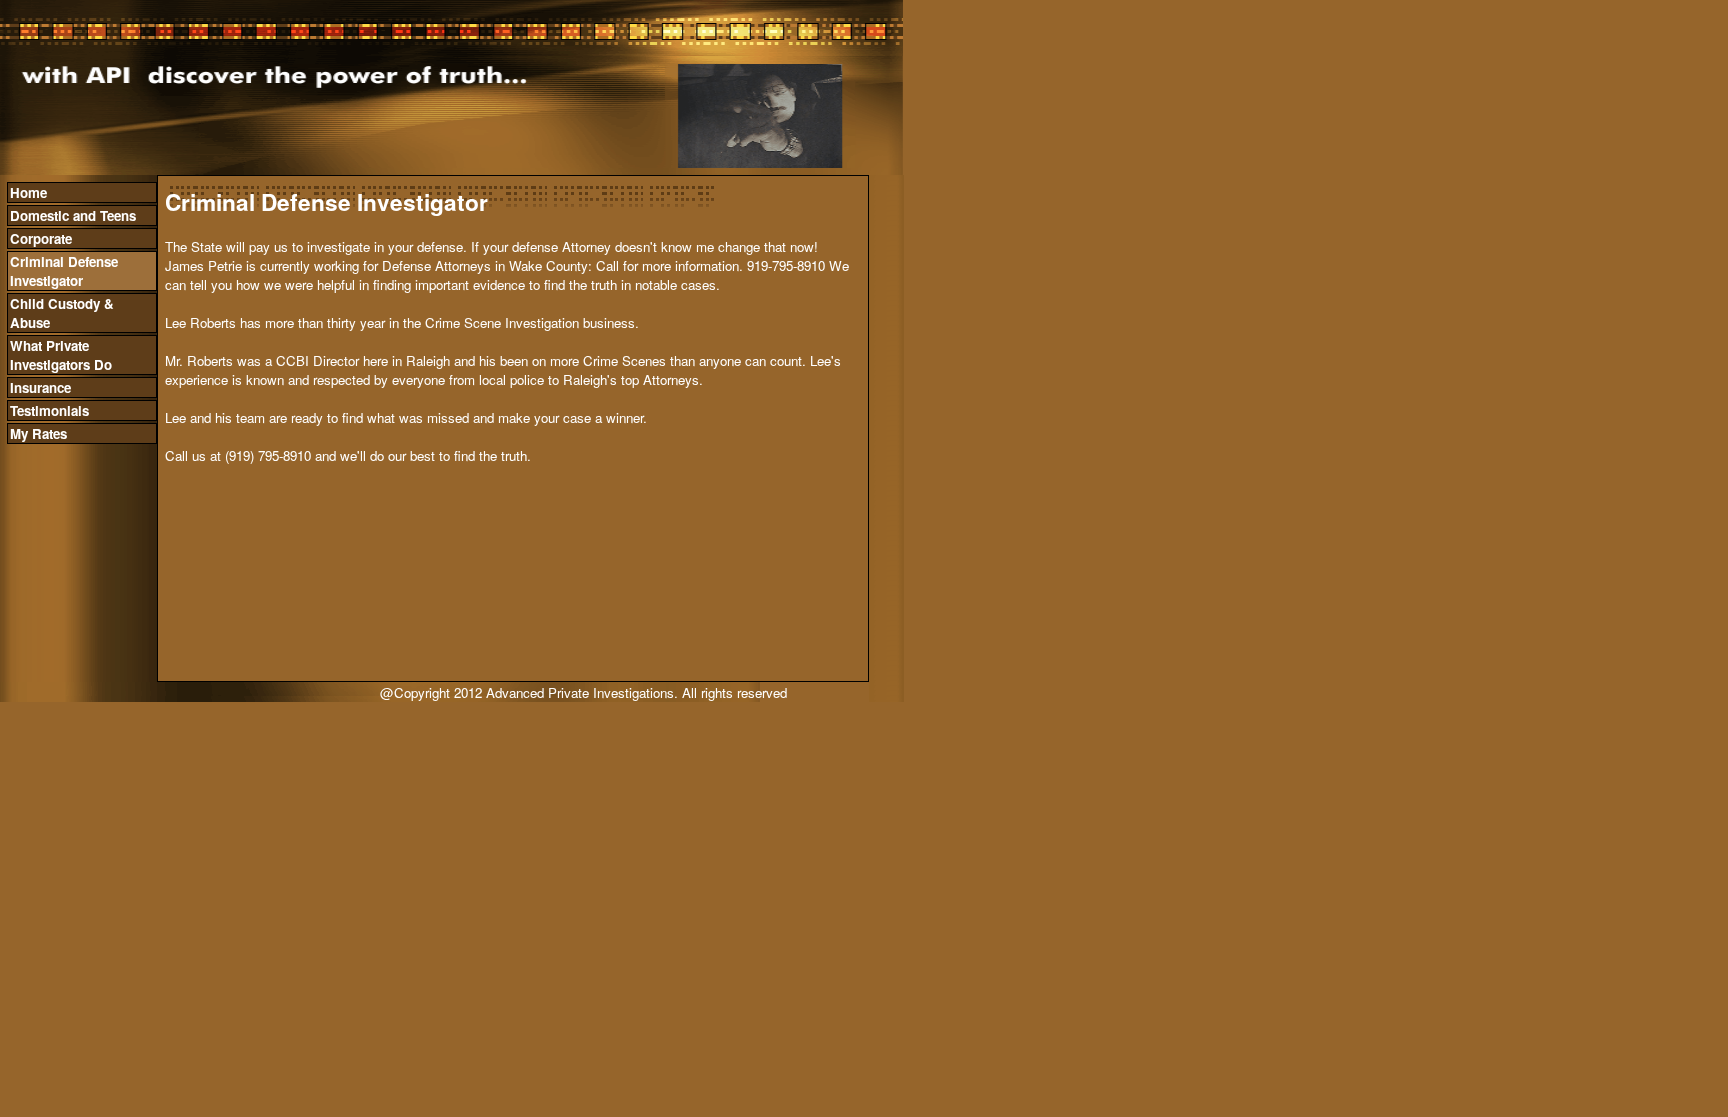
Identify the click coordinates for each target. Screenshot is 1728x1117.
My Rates (38, 433)
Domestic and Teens (73, 215)
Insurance (40, 387)
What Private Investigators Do (61, 355)
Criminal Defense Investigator (64, 271)
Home (28, 192)
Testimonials (49, 410)
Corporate (41, 238)
